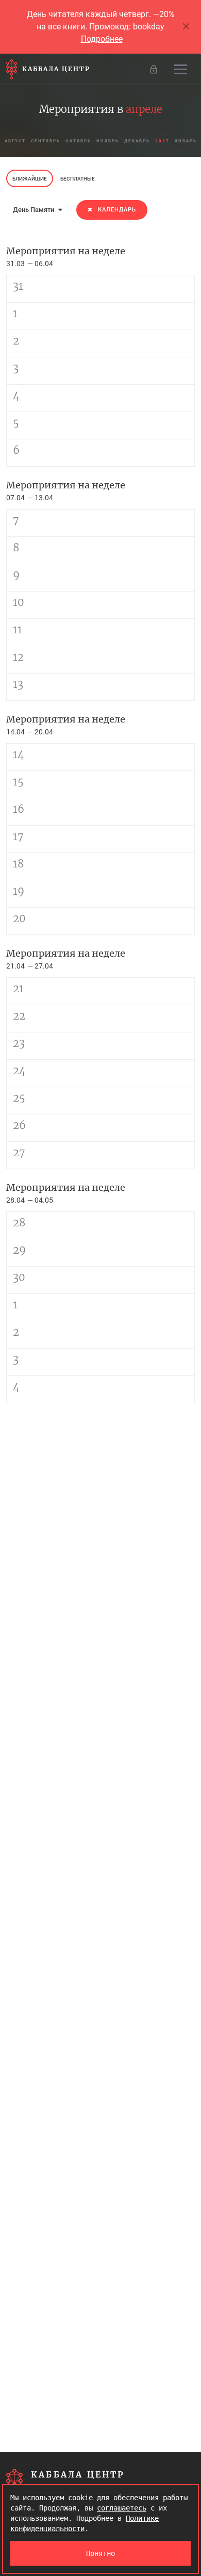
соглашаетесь (122, 2508)
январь (186, 141)
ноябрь (108, 141)
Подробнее (102, 39)
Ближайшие (30, 179)
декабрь (137, 141)
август (15, 141)
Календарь (117, 210)
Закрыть (187, 27)
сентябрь (46, 141)
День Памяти (34, 210)
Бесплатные (78, 179)
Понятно (100, 2553)
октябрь (78, 141)
